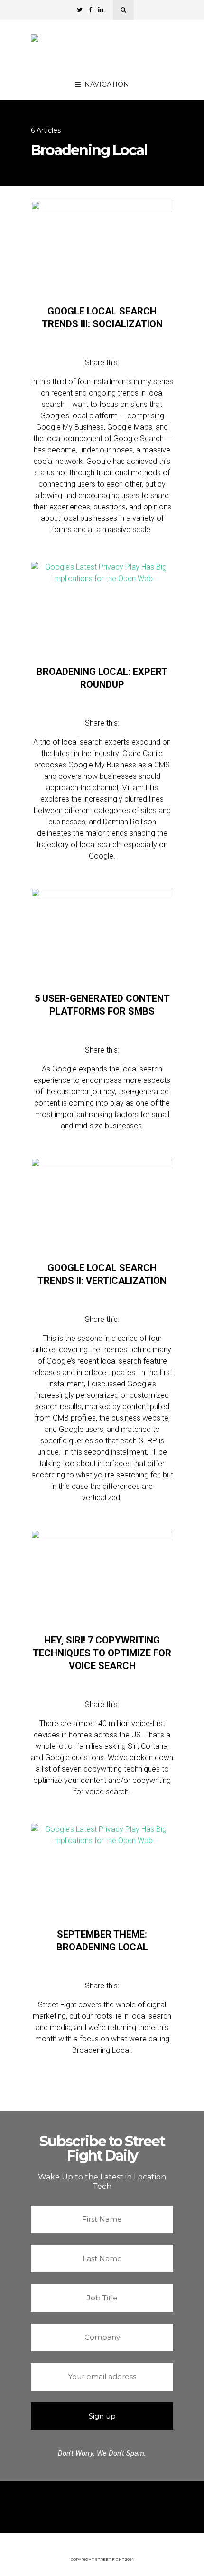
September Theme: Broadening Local (102, 1941)
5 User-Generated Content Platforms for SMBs (102, 1005)
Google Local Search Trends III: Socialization (102, 318)
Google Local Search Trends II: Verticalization (102, 1274)
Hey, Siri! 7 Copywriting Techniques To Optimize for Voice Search (102, 1653)
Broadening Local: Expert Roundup (102, 678)
